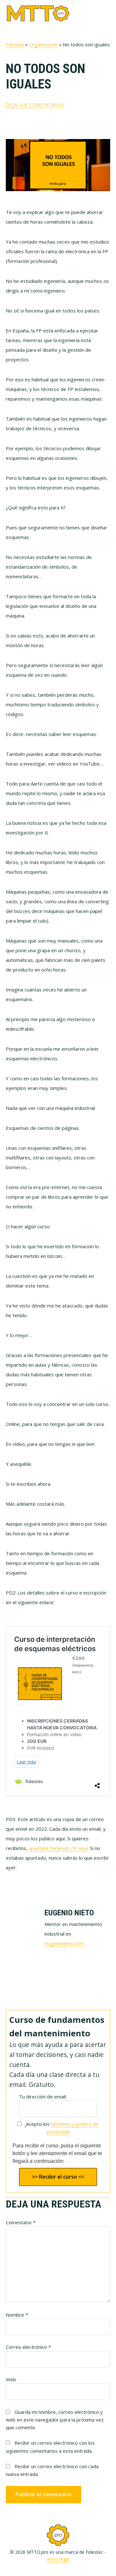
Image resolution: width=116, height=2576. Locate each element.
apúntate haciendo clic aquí (58, 1848)
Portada (15, 44)
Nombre (17, 2315)
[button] (106, 13)
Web (11, 2379)
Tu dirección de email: (43, 2097)
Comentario (21, 2222)
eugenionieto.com (64, 1943)
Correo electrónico (28, 2347)
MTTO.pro (38, 13)
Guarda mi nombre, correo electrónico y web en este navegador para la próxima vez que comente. (55, 2420)
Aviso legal (58, 2559)
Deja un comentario (35, 105)
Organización (43, 44)
